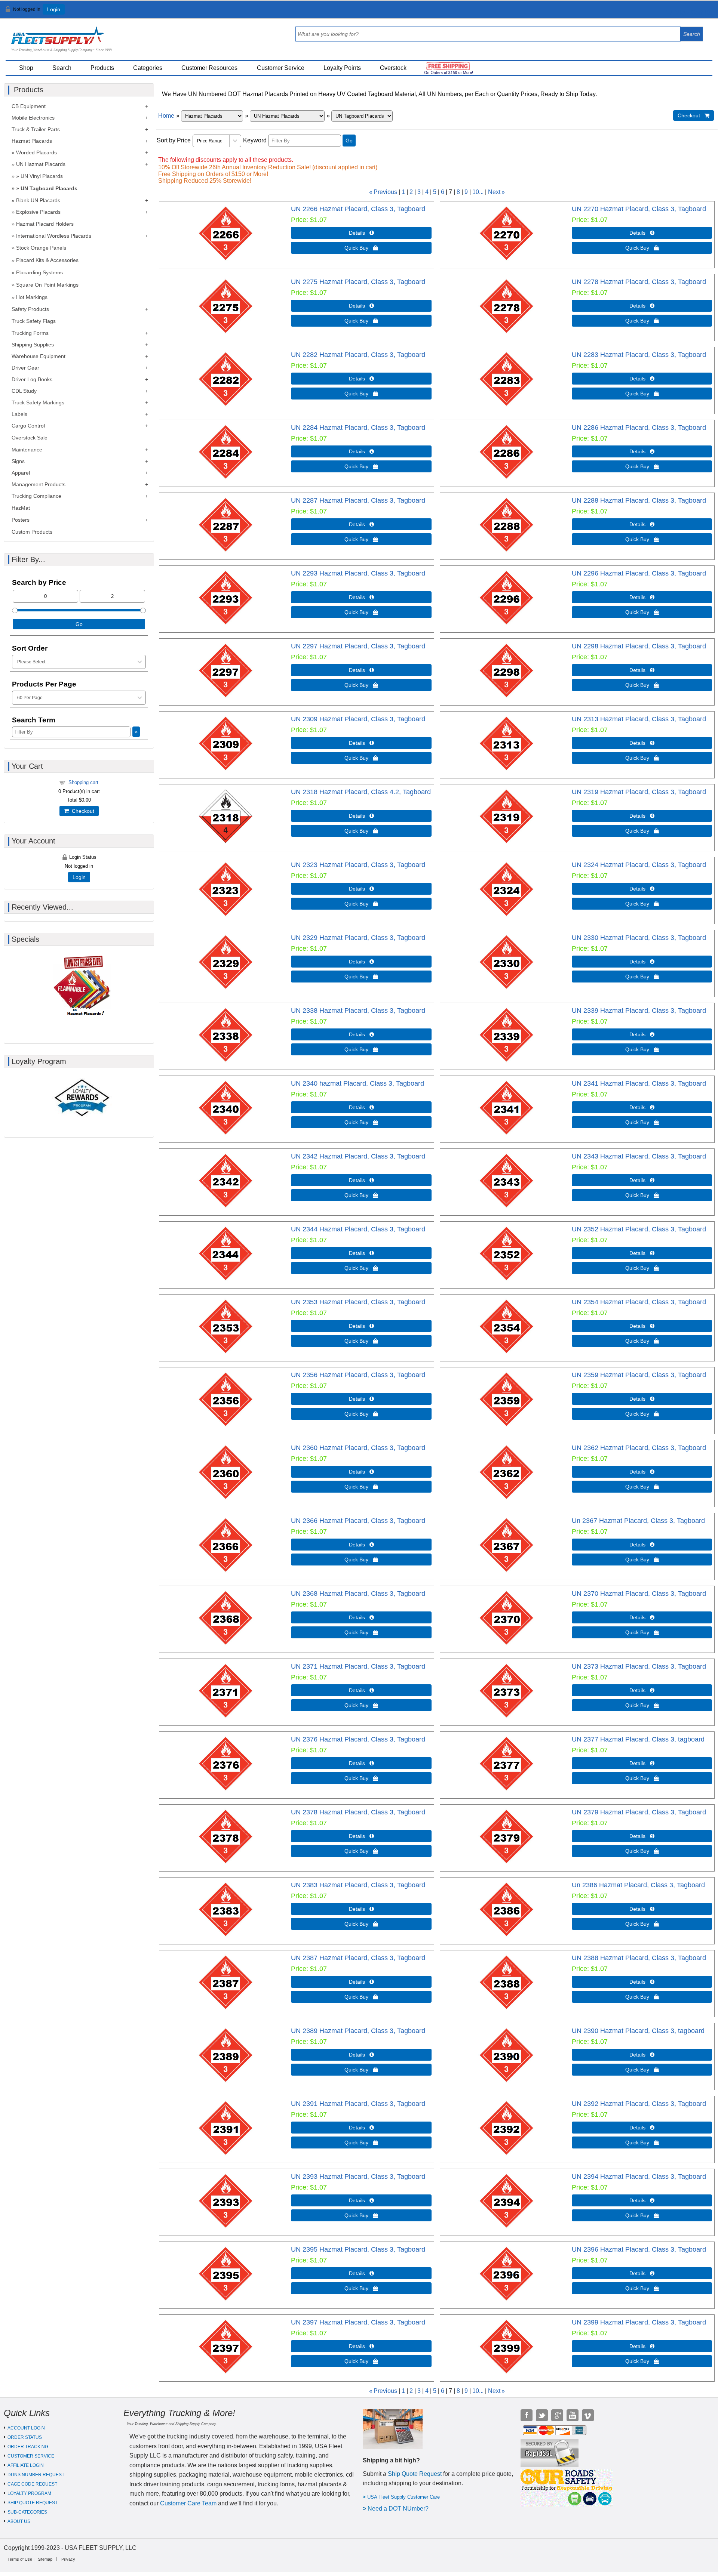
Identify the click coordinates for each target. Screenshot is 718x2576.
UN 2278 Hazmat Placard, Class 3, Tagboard (639, 282)
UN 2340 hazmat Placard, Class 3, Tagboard (358, 1083)
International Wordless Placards (54, 236)
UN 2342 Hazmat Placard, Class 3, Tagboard (358, 1156)
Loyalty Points (342, 68)
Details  (361, 233)
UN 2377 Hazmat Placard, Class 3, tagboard (638, 1739)
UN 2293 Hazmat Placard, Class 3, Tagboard (358, 573)
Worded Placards (36, 152)
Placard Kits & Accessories (47, 260)
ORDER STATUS (25, 2437)
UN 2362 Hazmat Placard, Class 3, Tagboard (639, 1448)
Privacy (68, 2559)
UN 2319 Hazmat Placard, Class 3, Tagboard (639, 792)
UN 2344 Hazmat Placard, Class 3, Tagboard (358, 1229)
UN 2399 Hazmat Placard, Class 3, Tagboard (639, 2322)
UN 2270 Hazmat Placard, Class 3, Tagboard (639, 209)
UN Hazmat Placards (41, 164)
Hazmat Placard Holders (45, 224)
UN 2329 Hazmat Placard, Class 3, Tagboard (358, 938)
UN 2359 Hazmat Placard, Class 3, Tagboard (639, 1375)
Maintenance (27, 450)
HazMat (21, 508)
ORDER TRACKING (28, 2447)
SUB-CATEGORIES (27, 2512)
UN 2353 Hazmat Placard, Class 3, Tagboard (358, 1302)
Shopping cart (83, 782)
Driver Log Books (32, 379)
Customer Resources (209, 68)
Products (102, 68)
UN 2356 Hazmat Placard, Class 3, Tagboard (358, 1375)
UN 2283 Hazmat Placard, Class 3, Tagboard (639, 355)
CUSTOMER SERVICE (31, 2456)
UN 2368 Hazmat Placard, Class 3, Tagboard (358, 1594)
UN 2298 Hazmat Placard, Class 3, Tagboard (639, 646)
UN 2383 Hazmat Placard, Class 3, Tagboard (358, 1885)
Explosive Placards (38, 212)
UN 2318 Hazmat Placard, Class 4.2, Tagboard (361, 792)
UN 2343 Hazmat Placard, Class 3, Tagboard (639, 1156)
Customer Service (281, 68)
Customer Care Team (188, 2503)
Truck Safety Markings (38, 402)
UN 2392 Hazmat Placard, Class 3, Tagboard (639, 2104)
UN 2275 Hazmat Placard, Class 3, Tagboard (358, 282)
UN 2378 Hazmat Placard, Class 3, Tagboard (358, 1812)
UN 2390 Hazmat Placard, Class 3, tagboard (638, 2031)
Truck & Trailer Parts (36, 129)
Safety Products (30, 309)
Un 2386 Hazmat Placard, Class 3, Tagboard (638, 1885)
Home (166, 116)
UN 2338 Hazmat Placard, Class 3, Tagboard (358, 1011)
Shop (26, 68)
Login (54, 9)
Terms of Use (20, 2559)
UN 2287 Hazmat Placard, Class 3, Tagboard (358, 500)
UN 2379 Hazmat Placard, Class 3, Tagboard (639, 1812)
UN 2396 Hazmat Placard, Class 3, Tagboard (639, 2249)
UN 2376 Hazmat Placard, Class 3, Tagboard (358, 1739)
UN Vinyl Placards (42, 176)
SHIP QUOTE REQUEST (33, 2503)
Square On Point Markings (47, 285)
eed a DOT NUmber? (400, 2509)
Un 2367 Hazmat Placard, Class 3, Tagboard (638, 1521)
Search (62, 68)
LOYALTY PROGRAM (29, 2493)
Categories (148, 68)
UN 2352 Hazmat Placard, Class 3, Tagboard (639, 1229)
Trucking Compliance (36, 496)
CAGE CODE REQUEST (32, 2484)
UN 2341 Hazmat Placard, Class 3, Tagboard (639, 1083)
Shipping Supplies (33, 345)
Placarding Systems (39, 272)
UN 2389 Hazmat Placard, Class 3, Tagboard (358, 2031)
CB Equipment (29, 106)
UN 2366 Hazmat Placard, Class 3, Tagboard (358, 1521)
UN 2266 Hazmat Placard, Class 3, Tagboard (358, 209)
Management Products (39, 484)
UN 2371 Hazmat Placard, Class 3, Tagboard (358, 1666)
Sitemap (45, 2559)
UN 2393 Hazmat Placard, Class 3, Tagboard (358, 2177)
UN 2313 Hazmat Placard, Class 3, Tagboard (639, 719)
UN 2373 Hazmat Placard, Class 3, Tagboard (639, 1666)
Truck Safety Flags (34, 321)
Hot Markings (32, 297)
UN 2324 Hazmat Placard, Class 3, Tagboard (639, 865)
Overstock (393, 68)
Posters (21, 520)
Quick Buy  (361, 248)
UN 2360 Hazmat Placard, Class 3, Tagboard (358, 1448)
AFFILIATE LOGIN (26, 2465)
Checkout (82, 811)
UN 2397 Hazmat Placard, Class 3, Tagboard (358, 2322)
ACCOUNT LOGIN (26, 2428)
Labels (19, 414)
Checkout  (694, 115)
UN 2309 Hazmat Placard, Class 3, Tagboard (358, 719)
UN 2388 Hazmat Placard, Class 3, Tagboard (639, 1958)
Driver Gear (25, 368)
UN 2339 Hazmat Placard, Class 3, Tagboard (639, 1011)
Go (349, 141)
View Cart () (692, 13)
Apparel (21, 473)
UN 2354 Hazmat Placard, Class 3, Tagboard (639, 1302)
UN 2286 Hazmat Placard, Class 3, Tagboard (639, 428)
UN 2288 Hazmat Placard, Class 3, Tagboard (639, 500)
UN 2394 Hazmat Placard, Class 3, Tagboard (639, 2177)
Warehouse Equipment (39, 356)
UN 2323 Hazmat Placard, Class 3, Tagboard (358, 865)
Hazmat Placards (32, 141)
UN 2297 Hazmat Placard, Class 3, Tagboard (358, 646)
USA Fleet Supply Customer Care (404, 2497)
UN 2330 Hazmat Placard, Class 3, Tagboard (639, 938)
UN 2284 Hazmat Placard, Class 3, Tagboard (358, 428)
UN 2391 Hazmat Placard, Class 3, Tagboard (358, 2104)
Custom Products (32, 532)
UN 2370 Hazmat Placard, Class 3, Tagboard (639, 1594)
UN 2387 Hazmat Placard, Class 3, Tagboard (358, 1958)
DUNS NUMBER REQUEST (36, 2475)
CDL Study (24, 391)
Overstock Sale (30, 438)
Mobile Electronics (33, 118)
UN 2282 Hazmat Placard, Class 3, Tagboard (358, 355)
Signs (18, 461)
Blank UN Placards (38, 200)
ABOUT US (19, 2521)
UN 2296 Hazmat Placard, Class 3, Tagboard (639, 573)
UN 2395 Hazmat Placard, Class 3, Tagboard (358, 2249)
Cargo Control (28, 426)
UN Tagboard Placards (49, 188)
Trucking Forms (30, 333)
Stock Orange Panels (41, 248)
